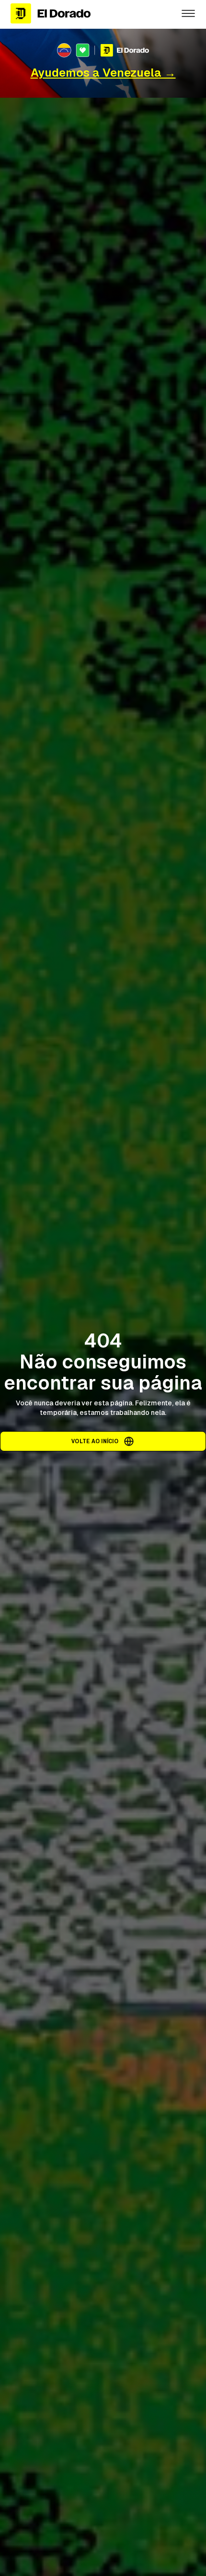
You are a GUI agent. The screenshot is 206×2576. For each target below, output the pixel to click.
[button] (188, 13)
